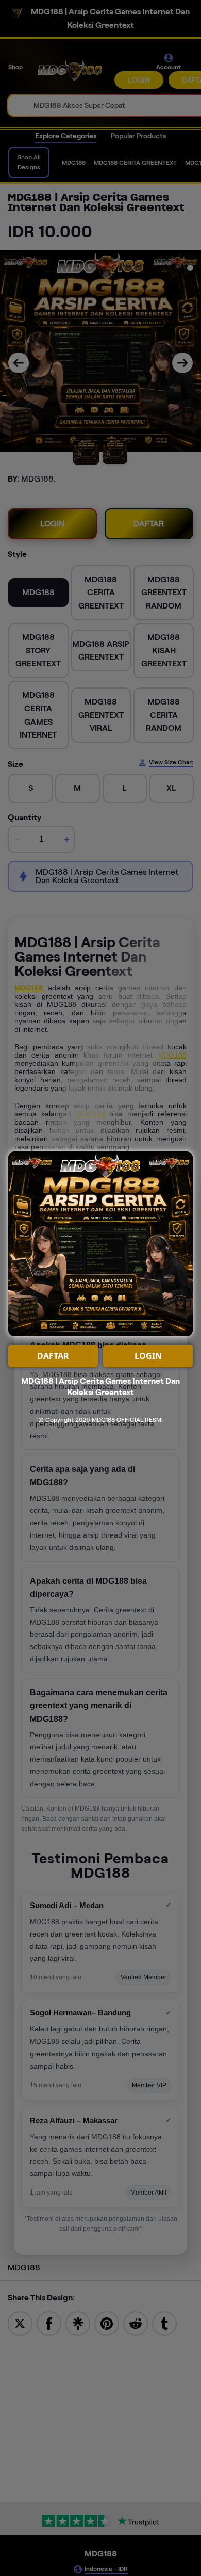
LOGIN (148, 1356)
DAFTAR (53, 1356)
